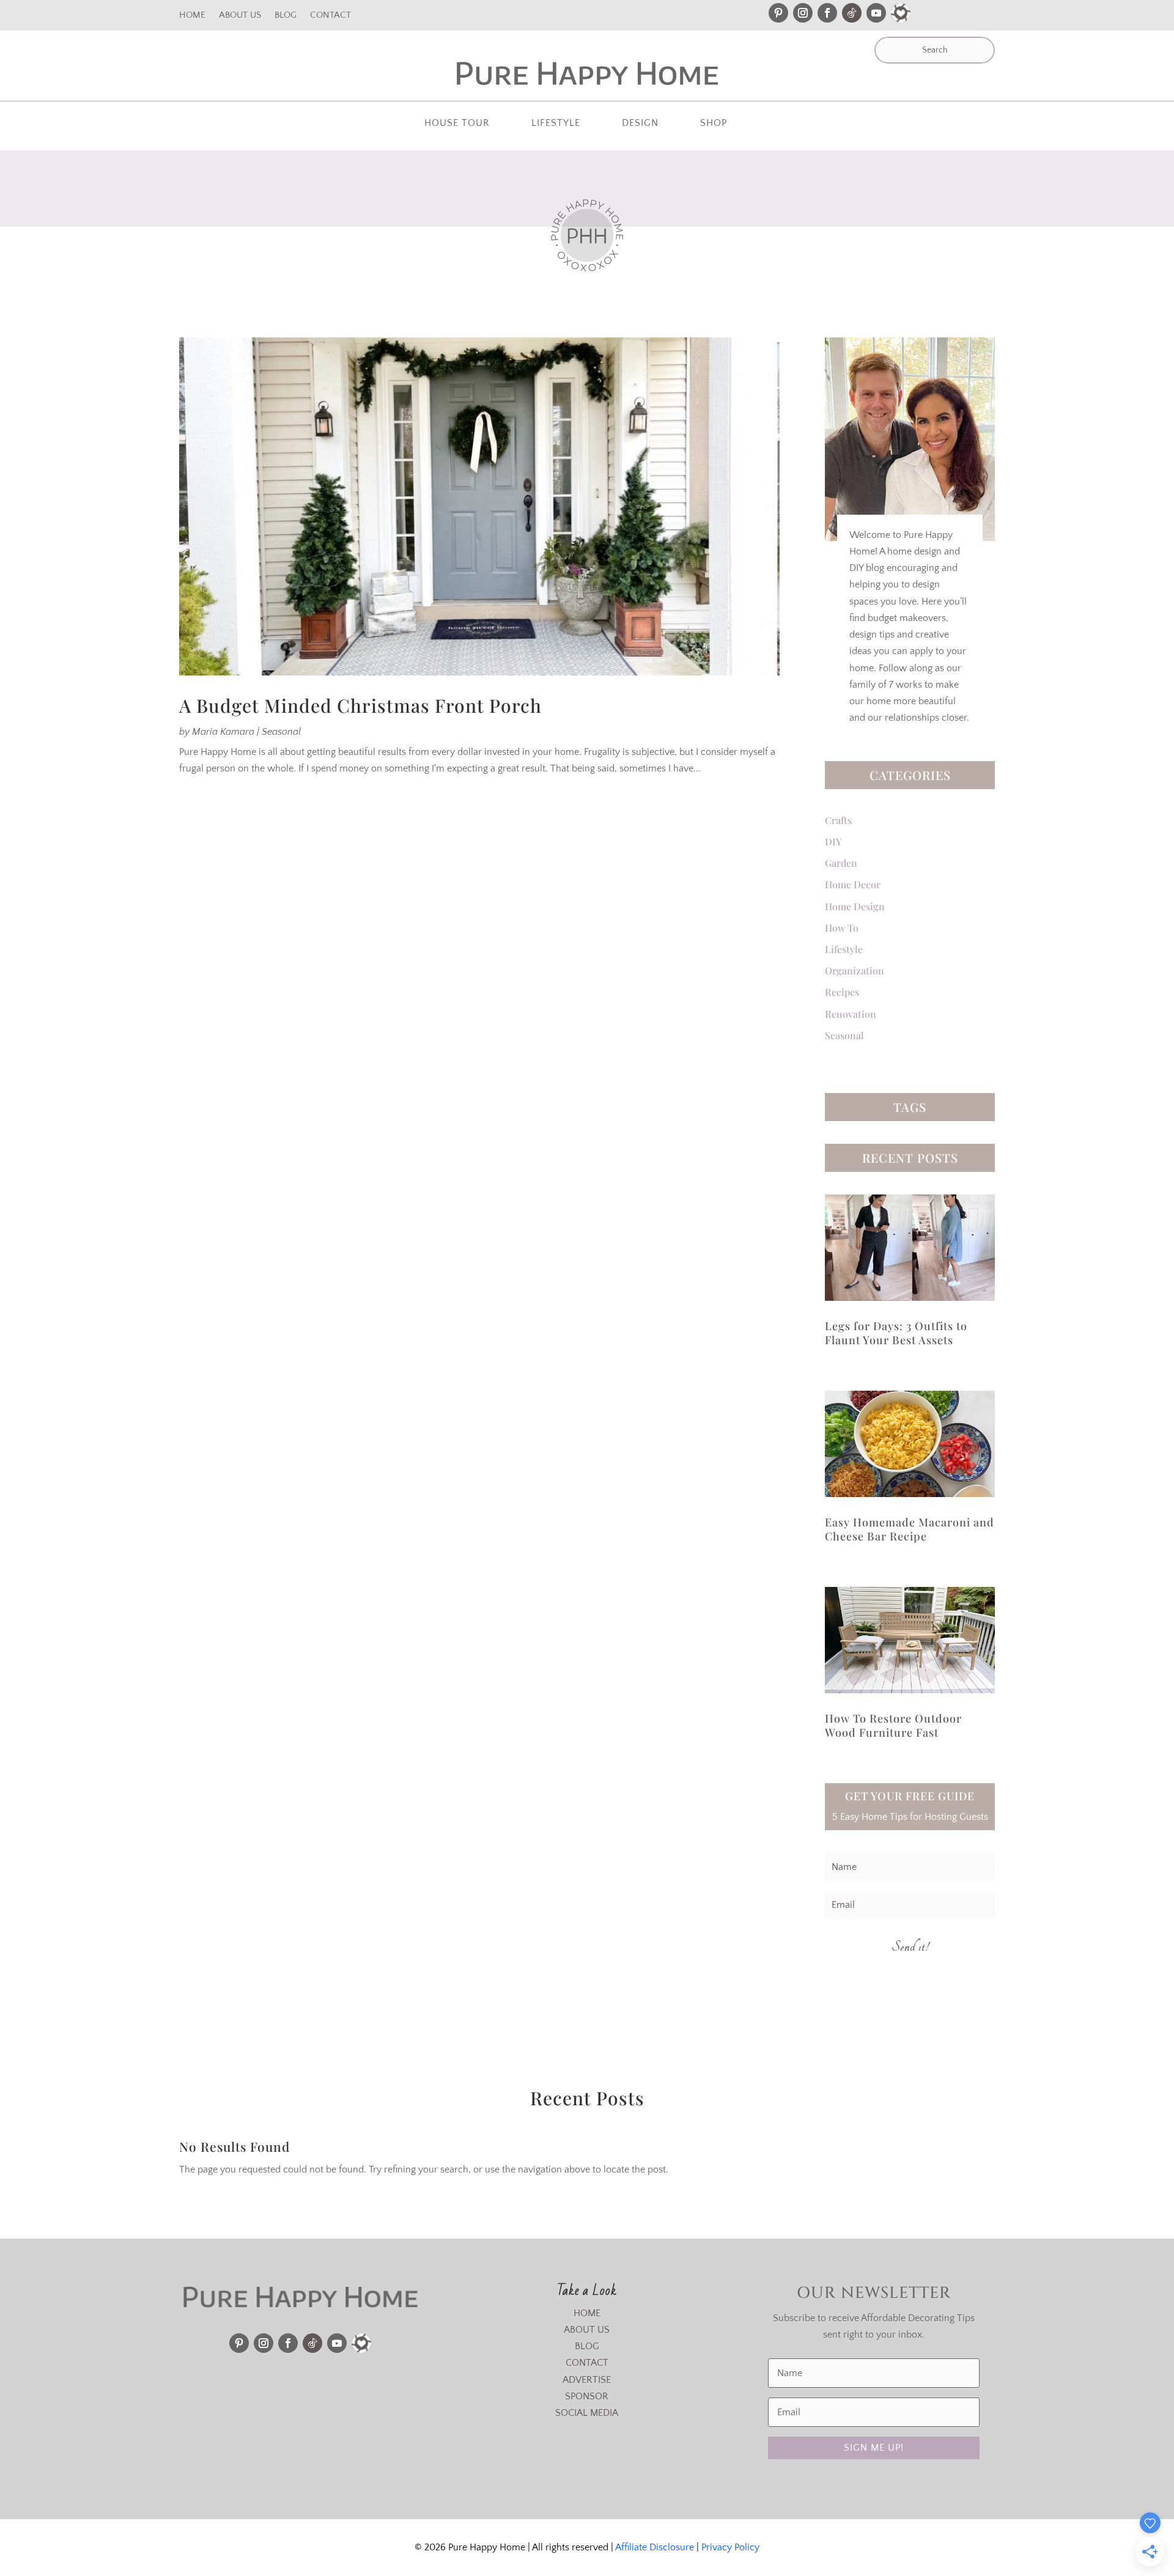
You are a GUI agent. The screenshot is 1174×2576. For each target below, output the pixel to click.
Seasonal (281, 732)
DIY (833, 841)
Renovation (851, 1014)
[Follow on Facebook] (827, 13)
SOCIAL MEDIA (587, 2413)
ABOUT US (587, 2330)
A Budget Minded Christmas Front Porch (360, 705)
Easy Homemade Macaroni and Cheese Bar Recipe (910, 1529)
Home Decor (853, 884)
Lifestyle (556, 123)
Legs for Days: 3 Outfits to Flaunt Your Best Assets (896, 1333)
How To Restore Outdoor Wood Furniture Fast (893, 1725)
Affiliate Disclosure (655, 2547)
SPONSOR (587, 2396)
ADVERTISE (587, 2380)
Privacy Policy (730, 2547)
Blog (286, 16)
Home (192, 16)
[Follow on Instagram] (803, 13)
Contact (330, 16)
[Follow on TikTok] (852, 13)
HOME (587, 2313)
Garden (841, 863)
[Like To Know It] (901, 13)
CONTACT (587, 2363)
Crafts (838, 820)
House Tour (457, 123)
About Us (240, 16)
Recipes (842, 992)
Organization (855, 970)
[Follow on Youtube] (876, 13)
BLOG (587, 2346)
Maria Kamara (223, 732)
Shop (714, 123)
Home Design (855, 906)
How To (842, 928)
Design (640, 123)
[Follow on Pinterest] (778, 13)
